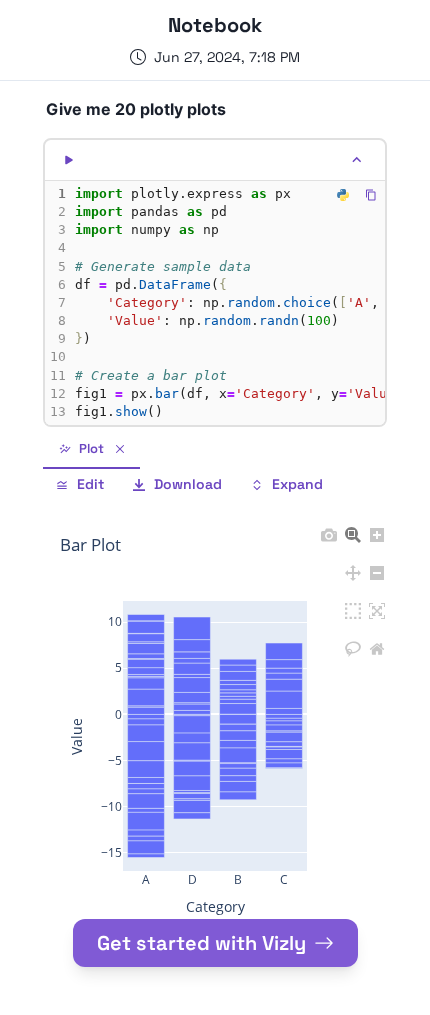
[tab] (91, 450)
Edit (90, 484)
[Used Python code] (343, 195)
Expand (297, 484)
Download (188, 484)
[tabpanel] (215, 710)
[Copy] (371, 195)
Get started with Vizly (201, 943)
